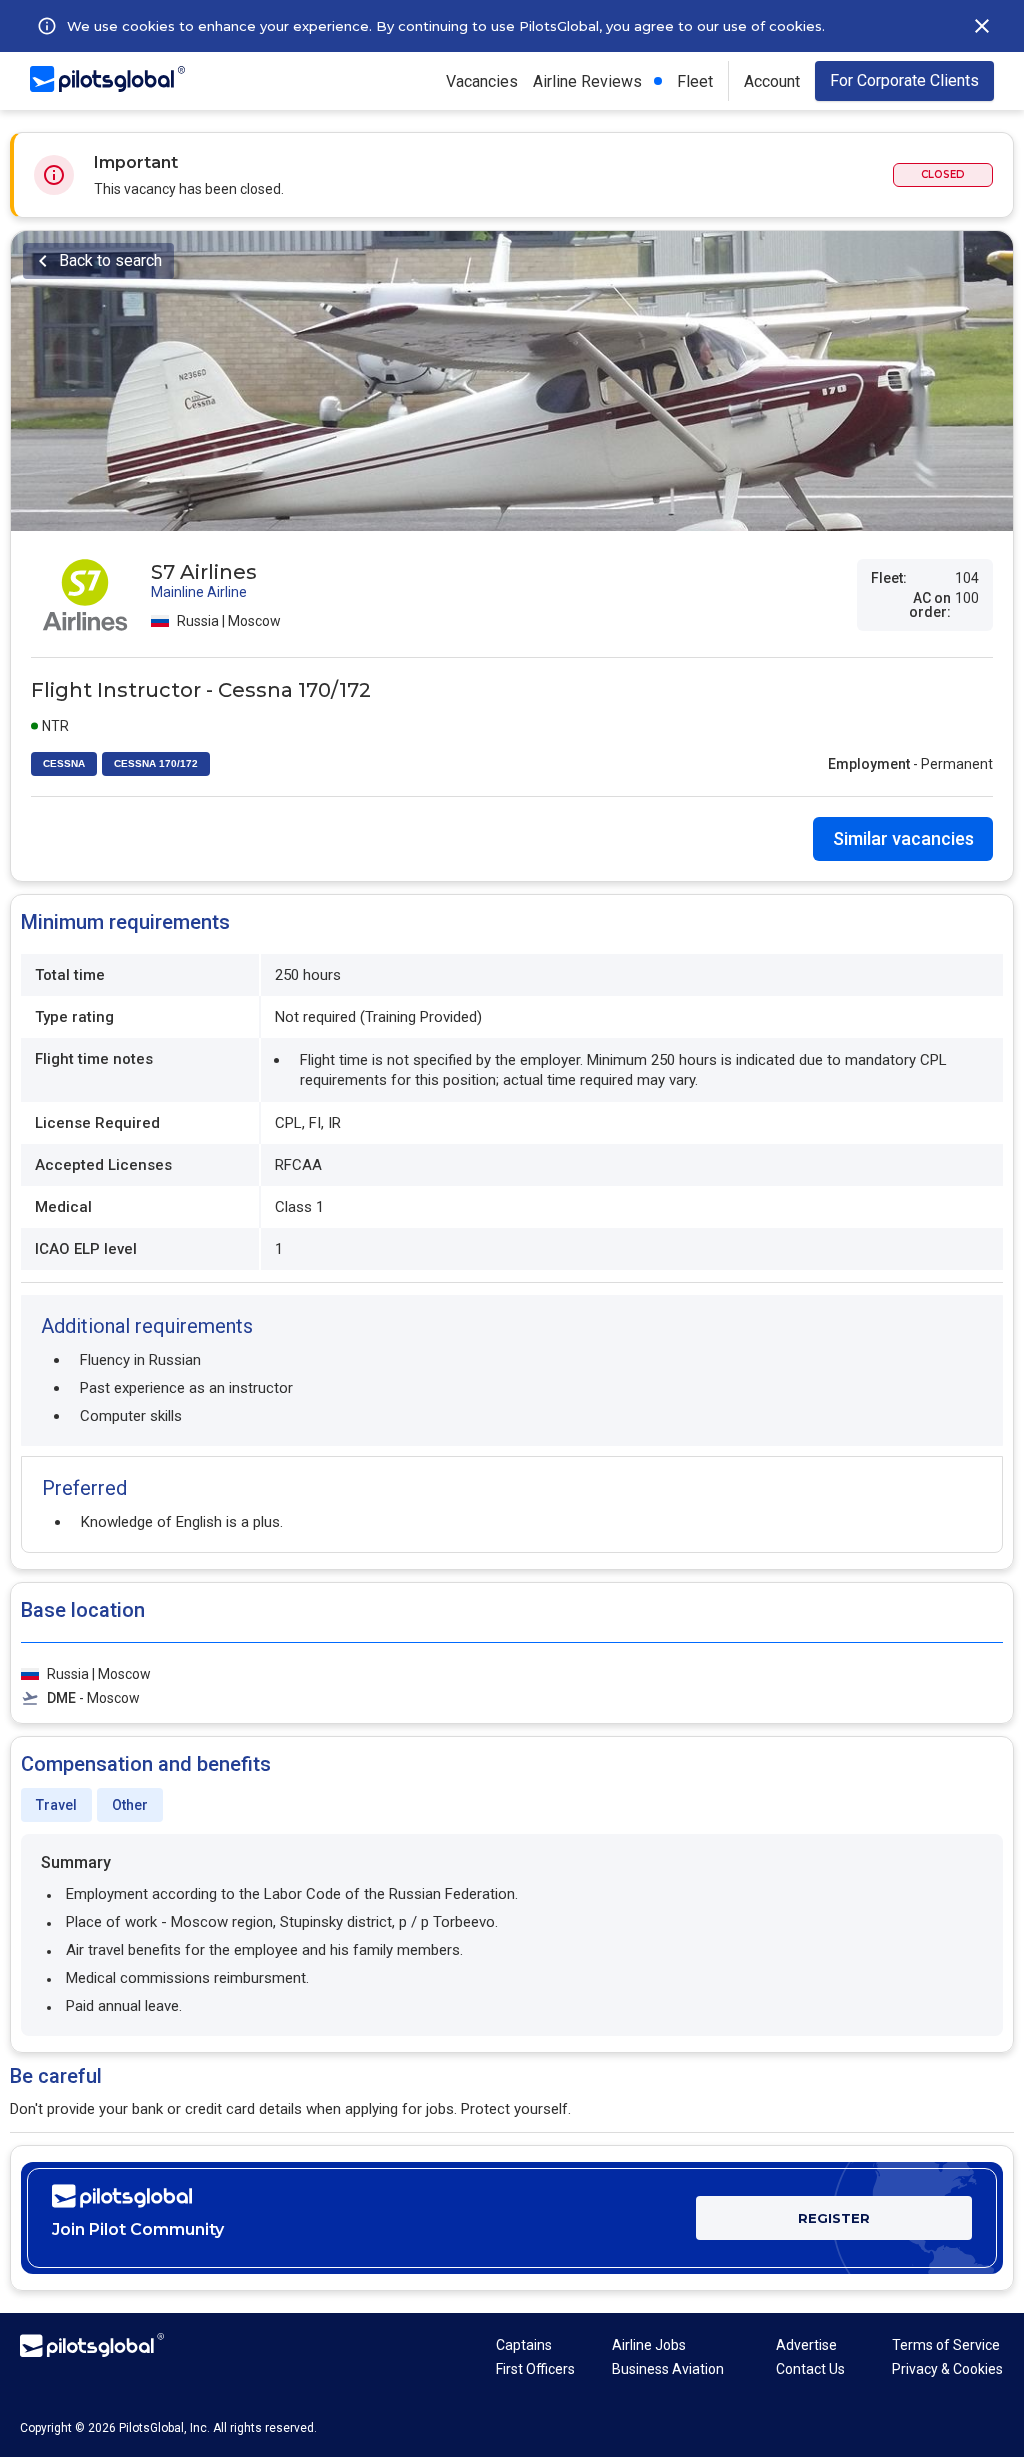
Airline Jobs (649, 2345)
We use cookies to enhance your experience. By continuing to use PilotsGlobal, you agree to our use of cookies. (446, 26)
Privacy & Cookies (947, 2369)
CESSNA (64, 763)
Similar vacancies (903, 838)
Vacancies (482, 81)
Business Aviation (668, 2369)
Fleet (695, 81)
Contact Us (810, 2369)
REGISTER (834, 2218)
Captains (524, 2345)
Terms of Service (946, 2345)
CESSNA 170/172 (156, 763)
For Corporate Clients (904, 80)
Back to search (110, 260)
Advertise (806, 2345)
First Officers (535, 2369)
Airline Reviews (587, 81)
